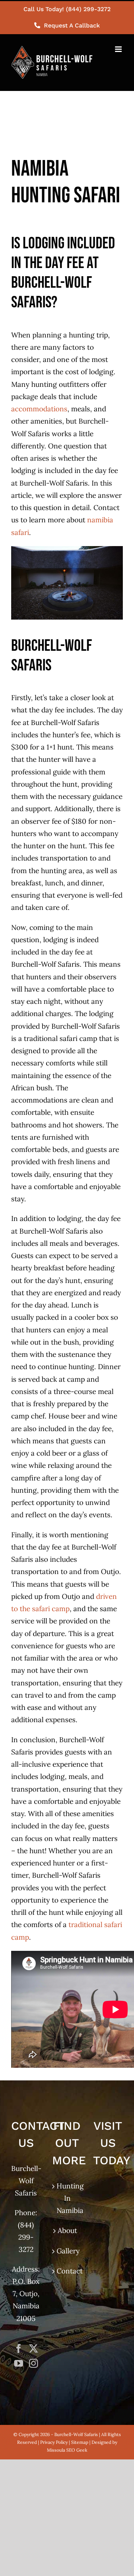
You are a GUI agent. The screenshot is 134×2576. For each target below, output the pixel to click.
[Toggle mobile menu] (119, 49)
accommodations (39, 409)
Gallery (67, 2251)
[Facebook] (19, 2348)
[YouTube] (19, 2363)
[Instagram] (33, 2363)
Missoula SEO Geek (67, 2450)
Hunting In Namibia (67, 2198)
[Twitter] (33, 2348)
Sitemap (80, 2442)
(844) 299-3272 (26, 2237)
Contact (67, 2271)
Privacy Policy (54, 2442)
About (67, 2230)
